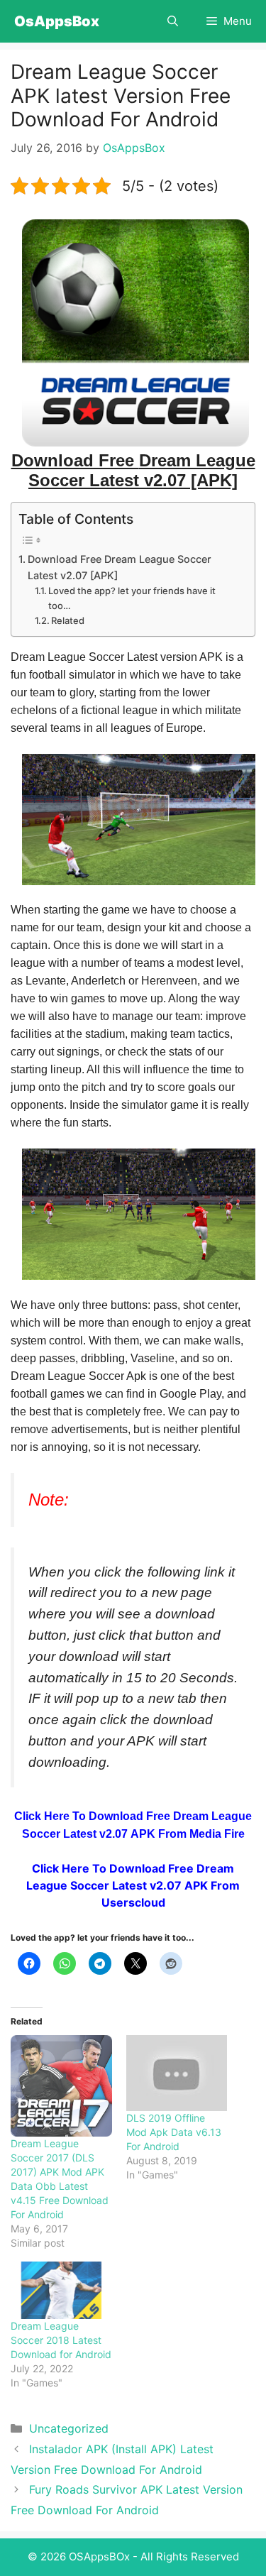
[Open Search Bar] (173, 21)
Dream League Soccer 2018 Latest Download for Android (61, 2340)
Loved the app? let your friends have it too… (132, 598)
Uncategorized (69, 2428)
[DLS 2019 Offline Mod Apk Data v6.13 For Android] (177, 2073)
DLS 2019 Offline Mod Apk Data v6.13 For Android (174, 2132)
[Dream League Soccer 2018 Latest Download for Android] (61, 2290)
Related (68, 620)
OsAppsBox (57, 21)
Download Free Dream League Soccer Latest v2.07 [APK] (120, 567)
